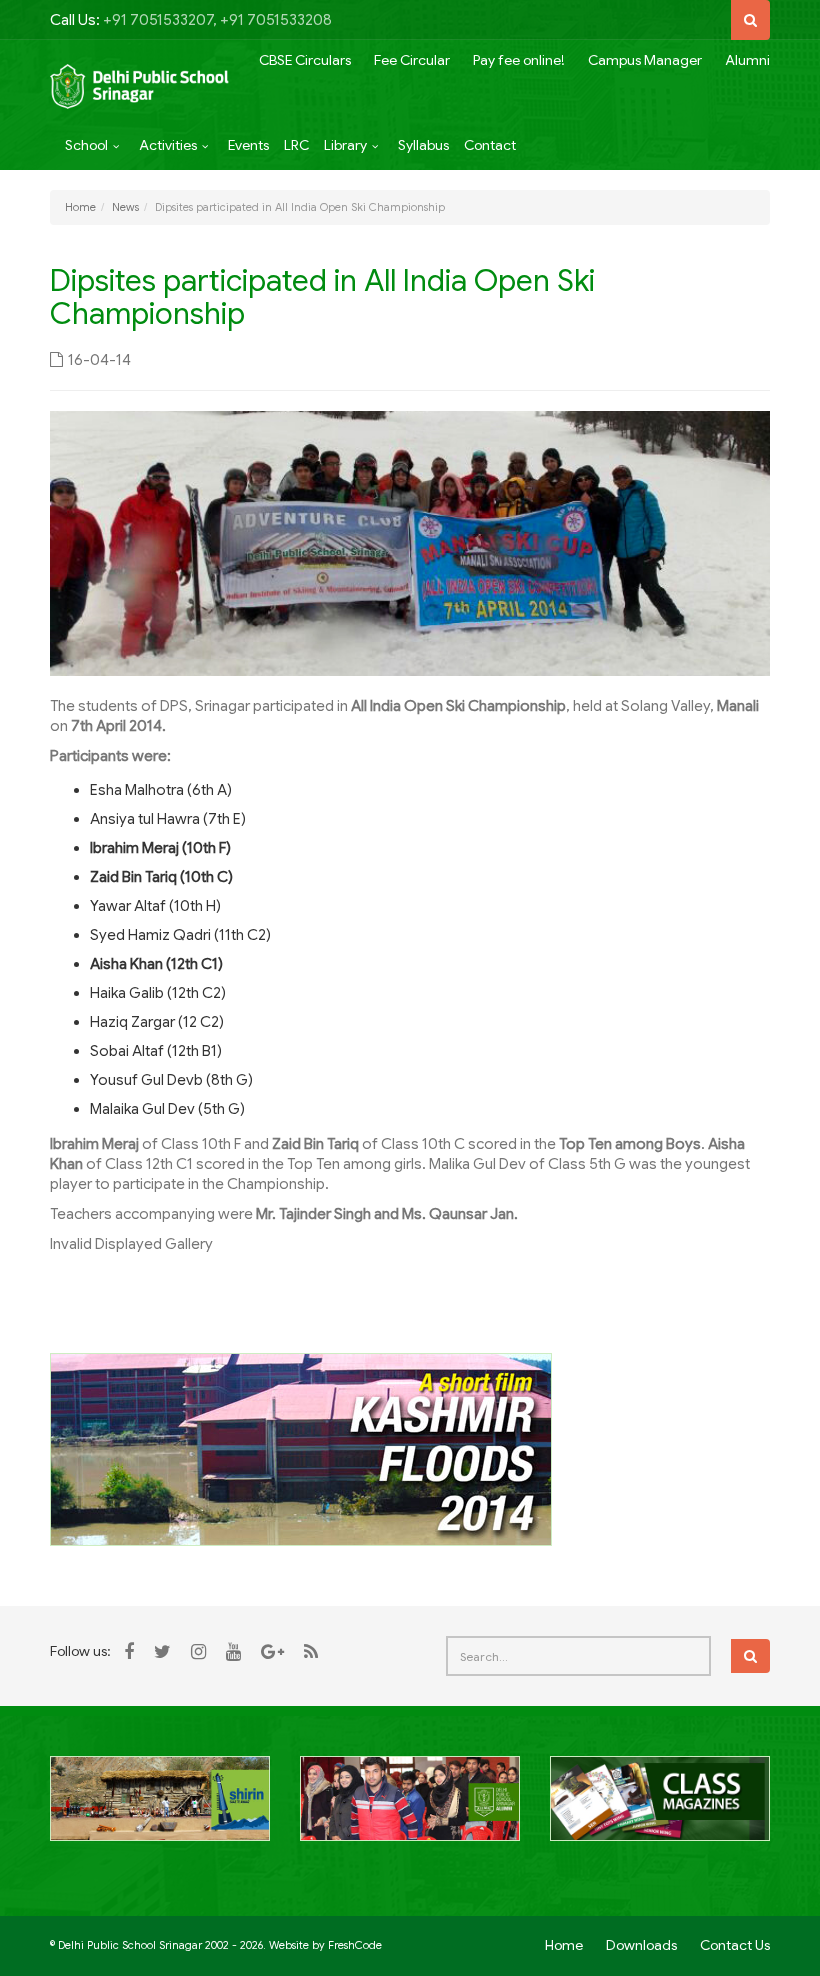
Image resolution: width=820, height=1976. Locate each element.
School (86, 145)
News (125, 207)
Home (80, 207)
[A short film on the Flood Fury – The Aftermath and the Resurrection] (301, 1448)
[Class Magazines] (660, 1809)
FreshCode (355, 1945)
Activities (168, 145)
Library (345, 145)
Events (248, 145)
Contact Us (735, 1945)
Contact (490, 145)
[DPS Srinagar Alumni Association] (410, 1810)
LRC (296, 145)
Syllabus (423, 145)
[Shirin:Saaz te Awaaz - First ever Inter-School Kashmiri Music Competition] (160, 1810)
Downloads (641, 1945)
